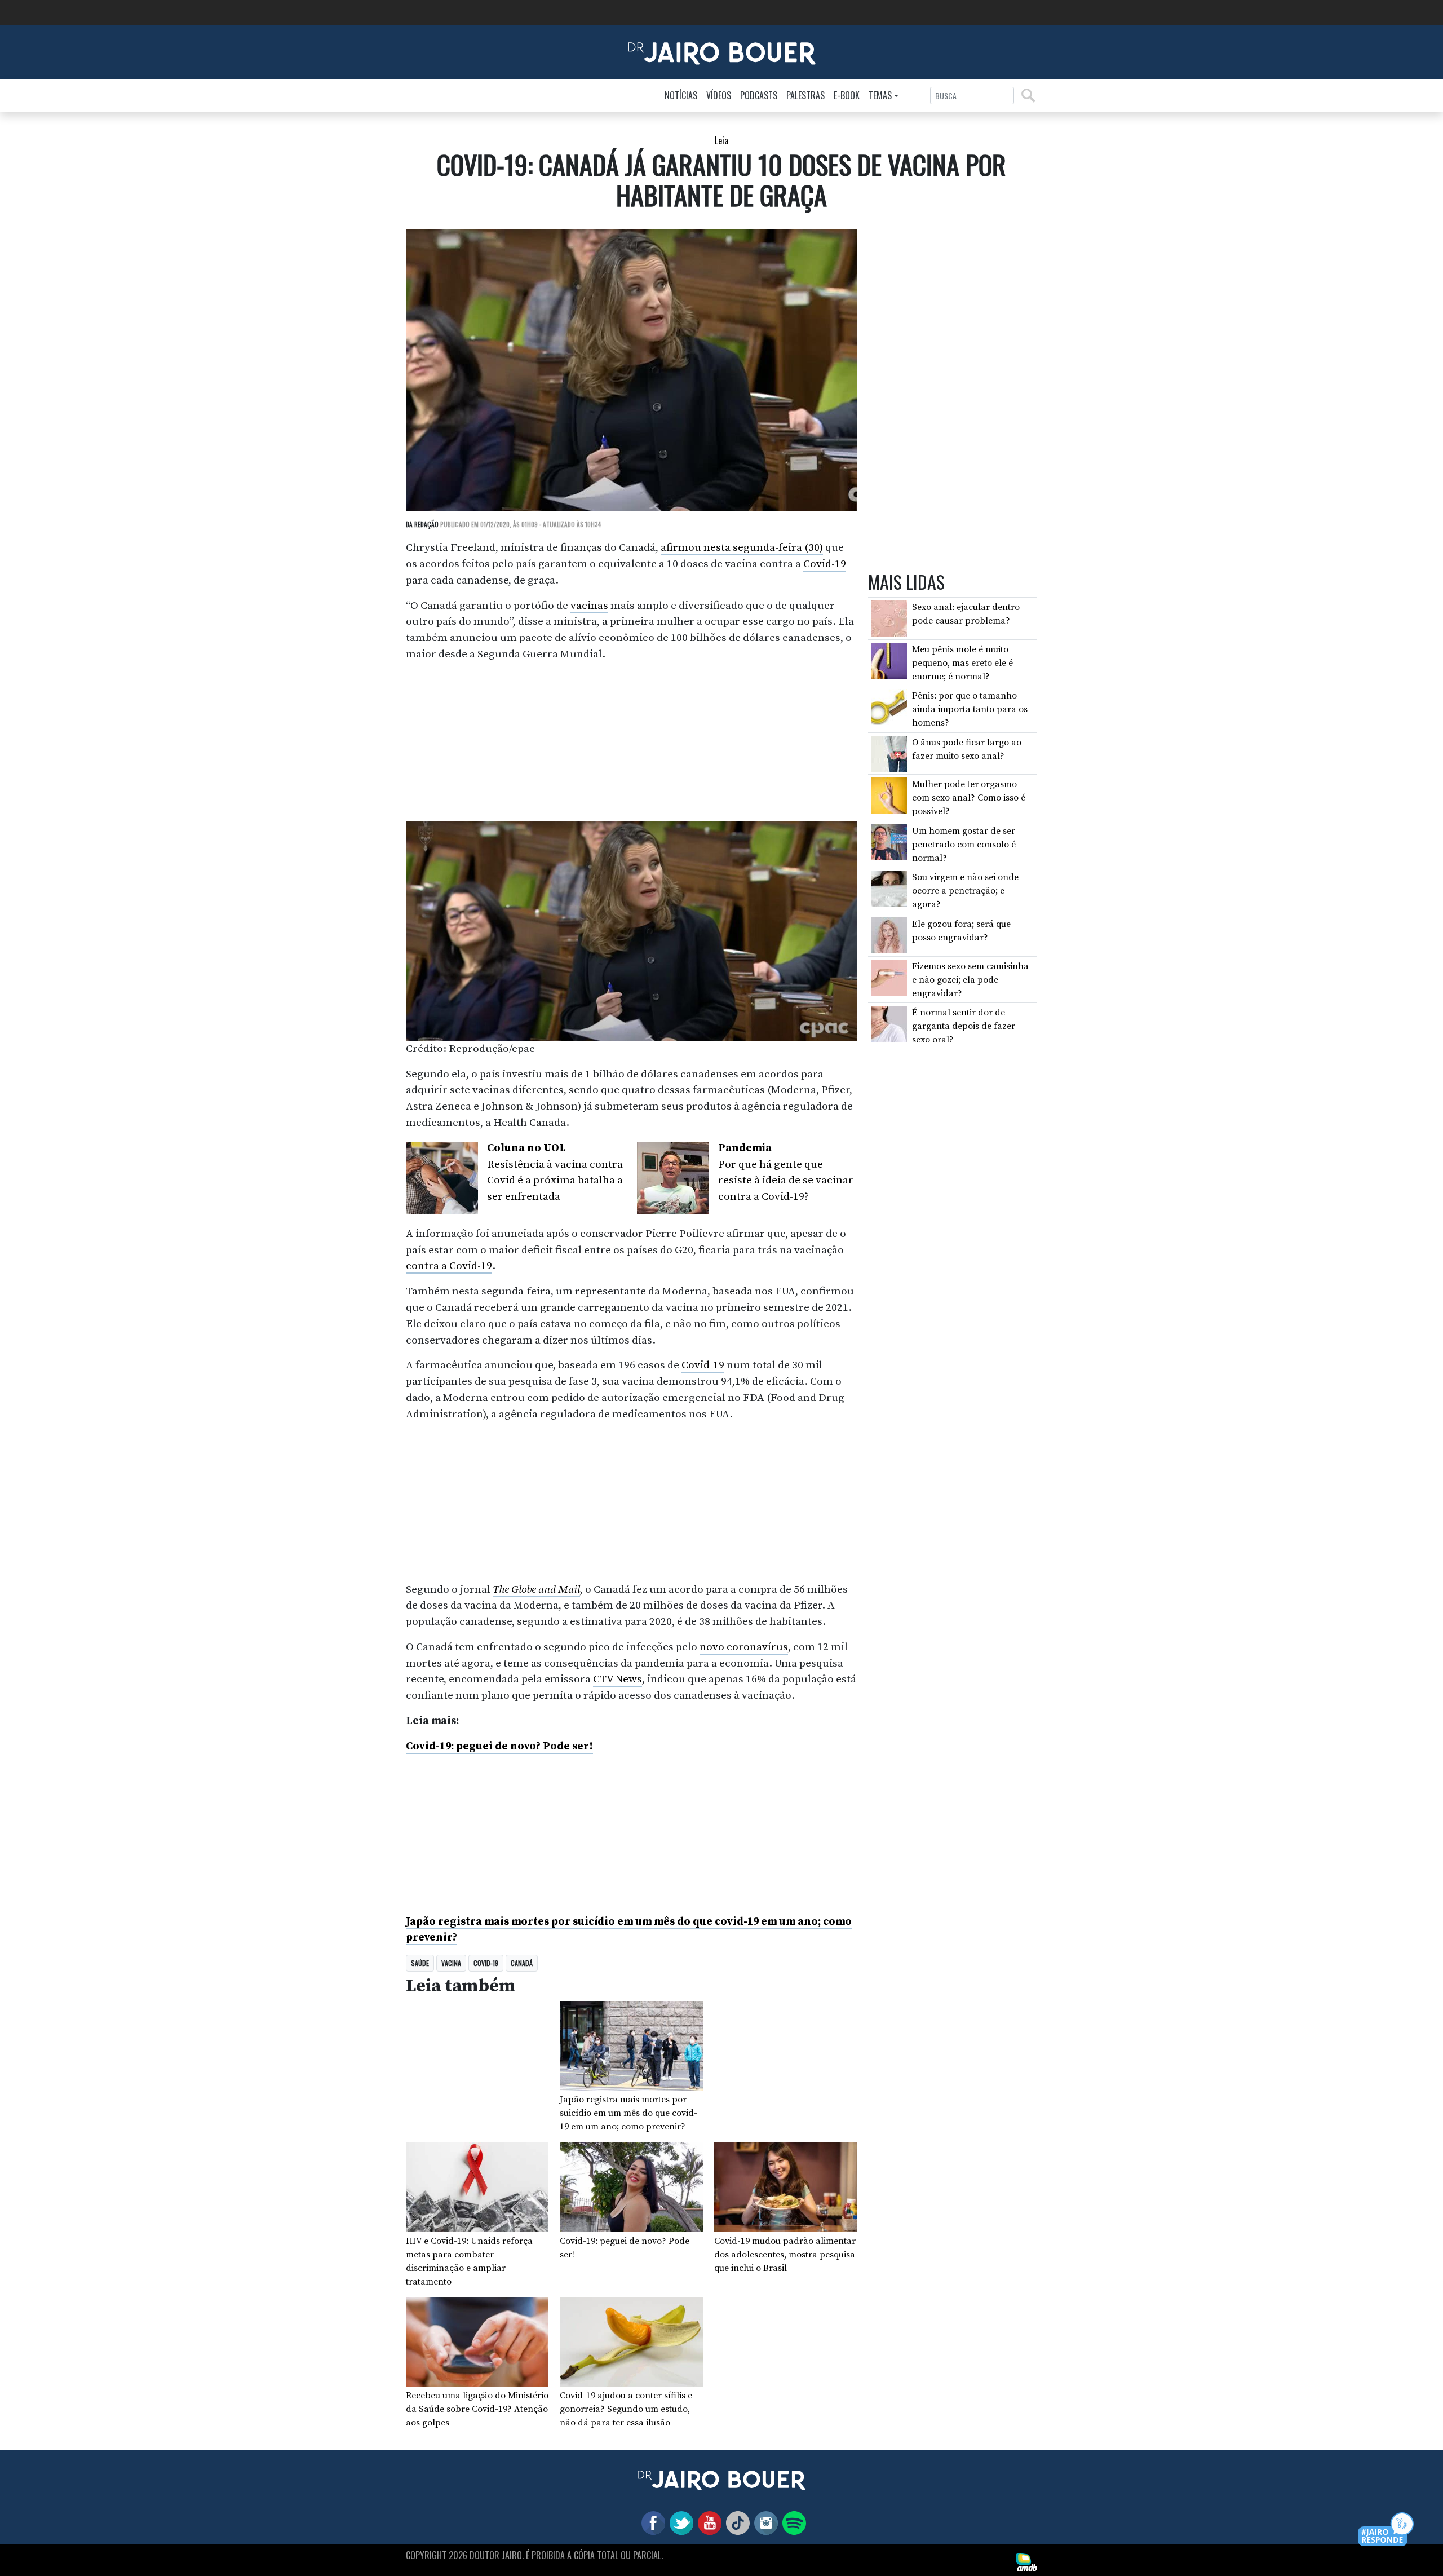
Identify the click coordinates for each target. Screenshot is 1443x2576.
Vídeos (719, 95)
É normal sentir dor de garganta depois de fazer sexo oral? (964, 1026)
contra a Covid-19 (449, 1266)
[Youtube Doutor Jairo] (707, 2522)
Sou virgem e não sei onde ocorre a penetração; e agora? (965, 891)
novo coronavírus (744, 1647)
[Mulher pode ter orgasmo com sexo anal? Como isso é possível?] (889, 795)
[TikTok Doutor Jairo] (736, 2522)
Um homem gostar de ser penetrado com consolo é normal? (964, 845)
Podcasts (759, 95)
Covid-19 (825, 564)
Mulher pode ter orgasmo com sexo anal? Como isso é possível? (969, 798)
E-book (847, 95)
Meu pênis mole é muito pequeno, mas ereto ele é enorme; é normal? (962, 662)
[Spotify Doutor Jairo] (792, 2522)
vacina (451, 1963)
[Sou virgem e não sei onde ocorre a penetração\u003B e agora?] (889, 888)
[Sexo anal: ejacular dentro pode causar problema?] (889, 618)
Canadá (522, 1963)
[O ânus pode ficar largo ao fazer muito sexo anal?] (889, 753)
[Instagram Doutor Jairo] (764, 2522)
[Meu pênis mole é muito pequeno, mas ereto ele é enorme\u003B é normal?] (889, 660)
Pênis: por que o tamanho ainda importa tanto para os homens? (970, 709)
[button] (1386, 2530)
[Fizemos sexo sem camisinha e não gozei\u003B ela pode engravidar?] (889, 977)
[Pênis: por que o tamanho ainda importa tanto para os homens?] (889, 706)
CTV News (618, 1679)
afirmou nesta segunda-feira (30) (742, 547)
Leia (721, 140)
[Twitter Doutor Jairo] (679, 2522)
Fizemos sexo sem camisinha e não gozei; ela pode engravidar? (970, 979)
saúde (420, 1963)
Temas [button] (880, 95)
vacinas (589, 606)
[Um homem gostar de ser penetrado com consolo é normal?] (889, 841)
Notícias (681, 95)
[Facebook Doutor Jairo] (651, 2522)
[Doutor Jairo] (722, 51)
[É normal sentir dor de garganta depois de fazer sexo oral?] (889, 1023)
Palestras (805, 95)
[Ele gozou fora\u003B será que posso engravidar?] (889, 935)
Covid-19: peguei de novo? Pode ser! (499, 1746)
